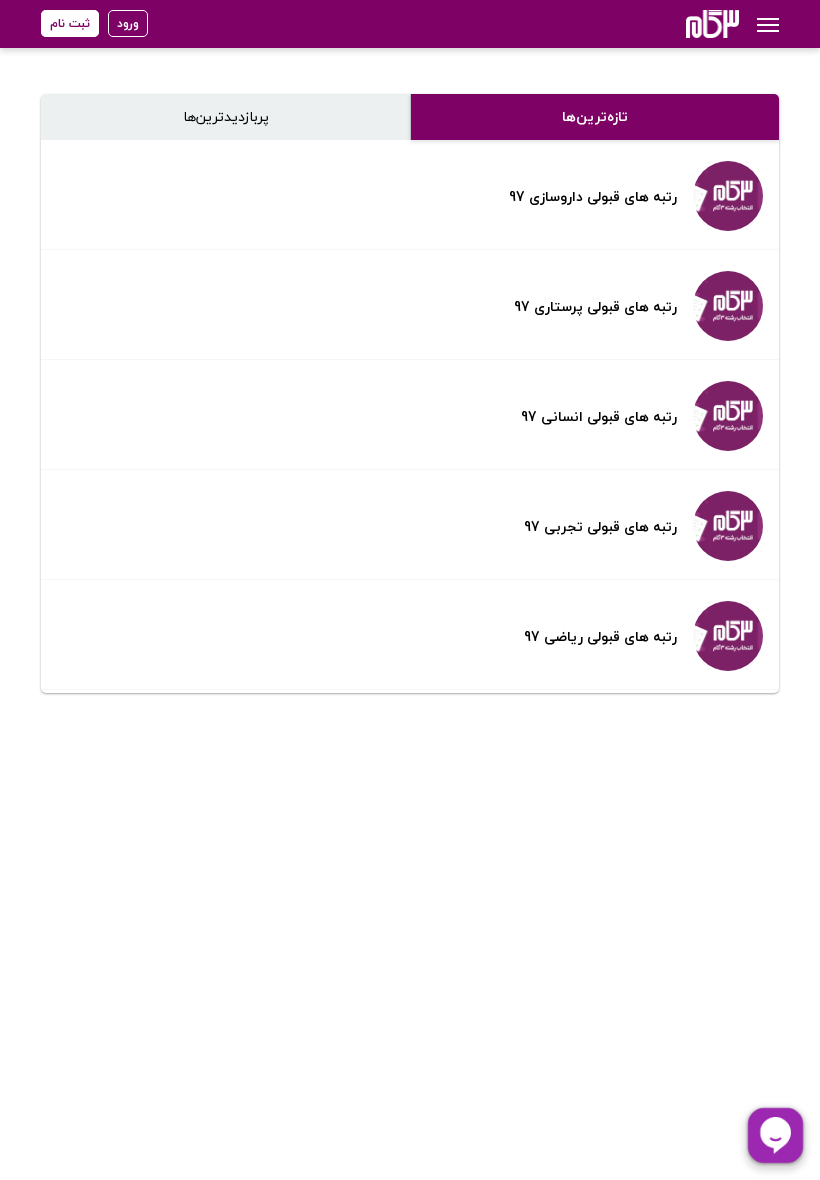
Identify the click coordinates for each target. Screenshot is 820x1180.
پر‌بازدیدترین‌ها (226, 116)
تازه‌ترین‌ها (595, 116)
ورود (128, 23)
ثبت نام (70, 23)
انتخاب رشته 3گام (685, 24)
